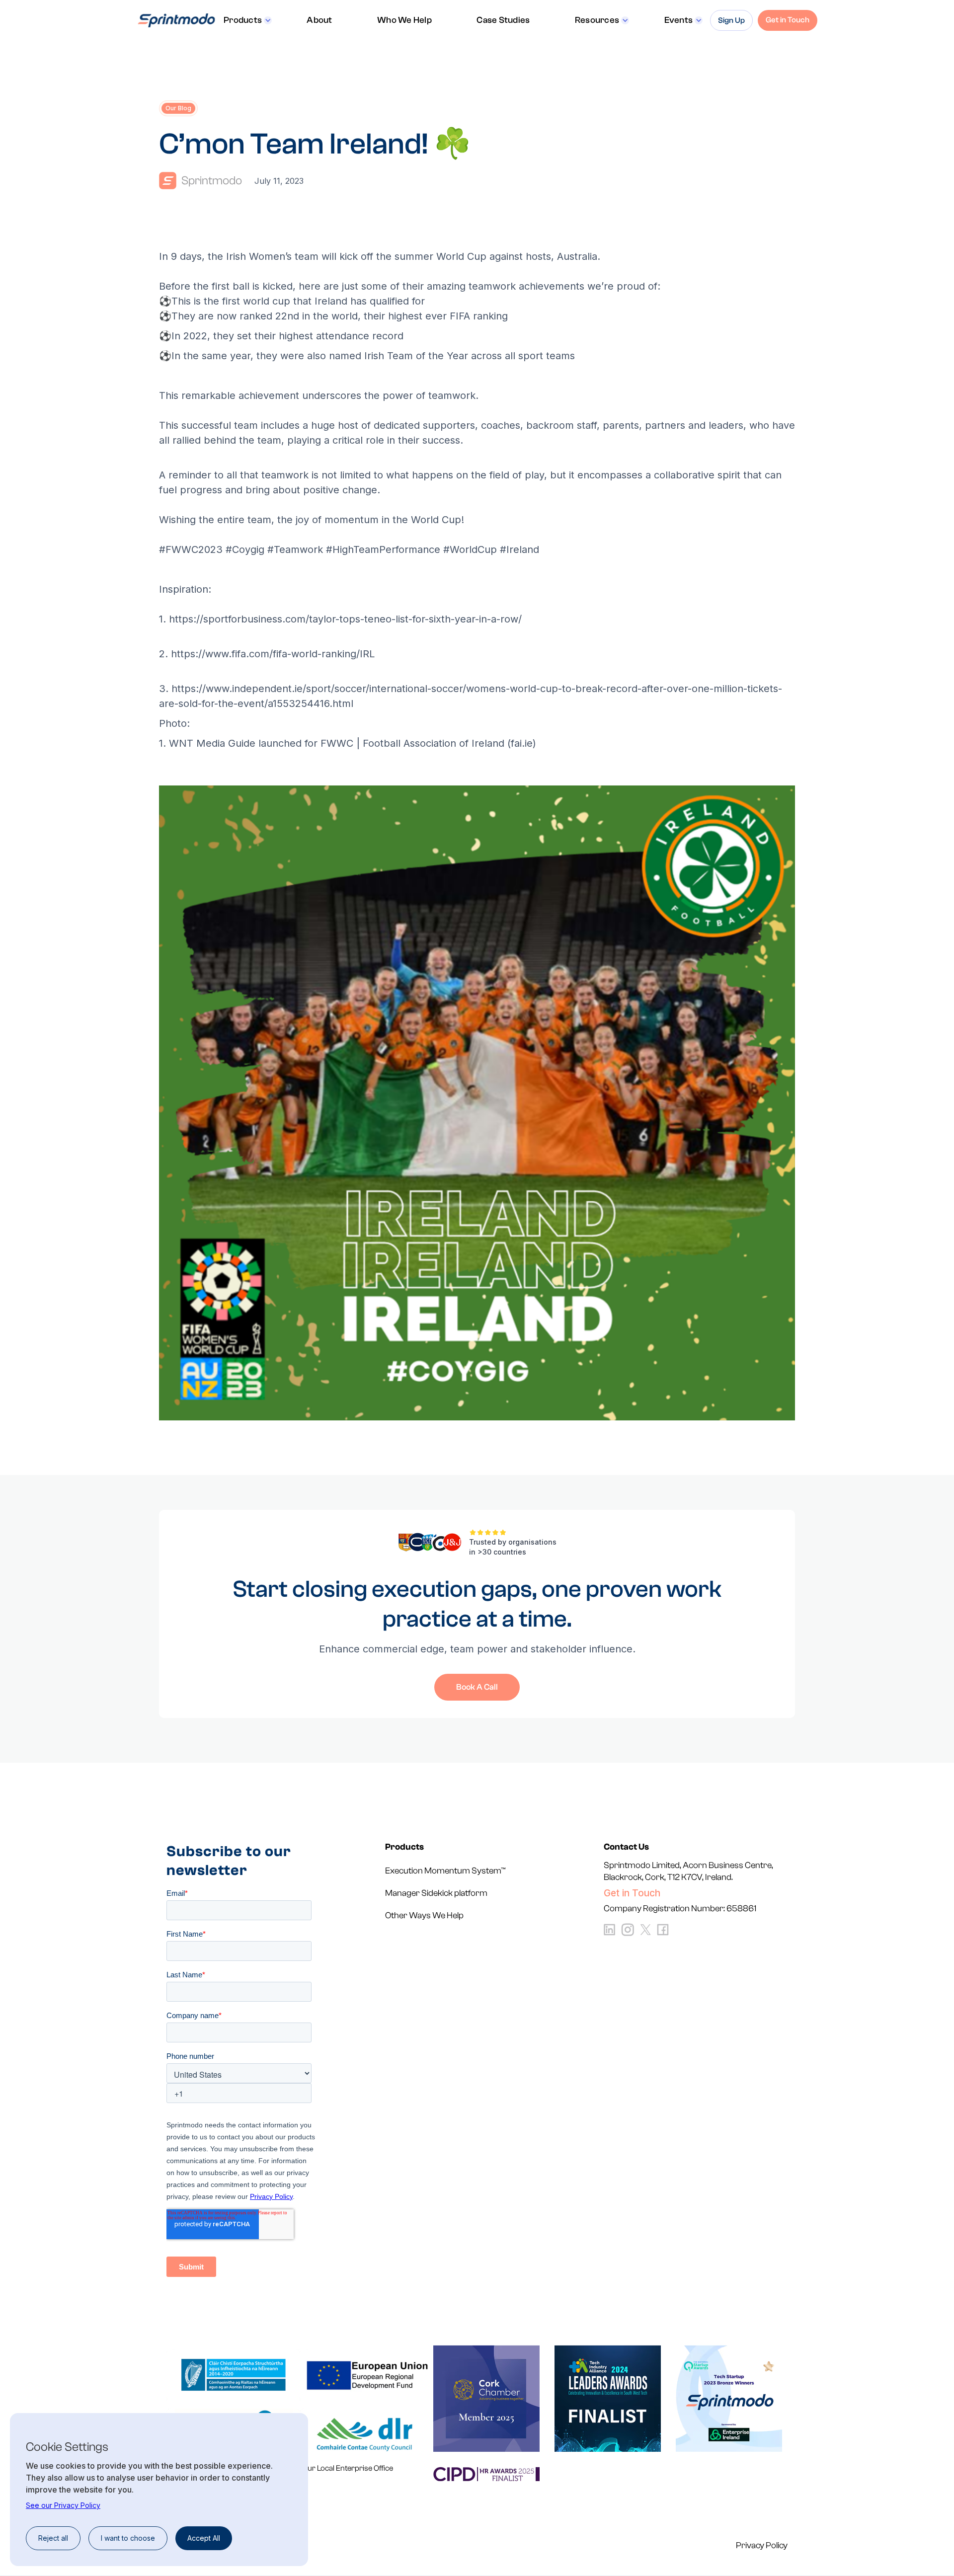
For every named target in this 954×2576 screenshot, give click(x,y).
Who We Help (404, 20)
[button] (248, 20)
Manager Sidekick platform (436, 1893)
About (319, 20)
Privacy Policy (762, 2546)
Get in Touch (788, 20)
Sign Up (731, 20)
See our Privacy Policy (63, 2505)
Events (679, 20)
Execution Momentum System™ (445, 1871)
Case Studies (503, 20)
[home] (176, 20)
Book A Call (477, 1687)
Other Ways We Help (424, 1915)
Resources (597, 20)
